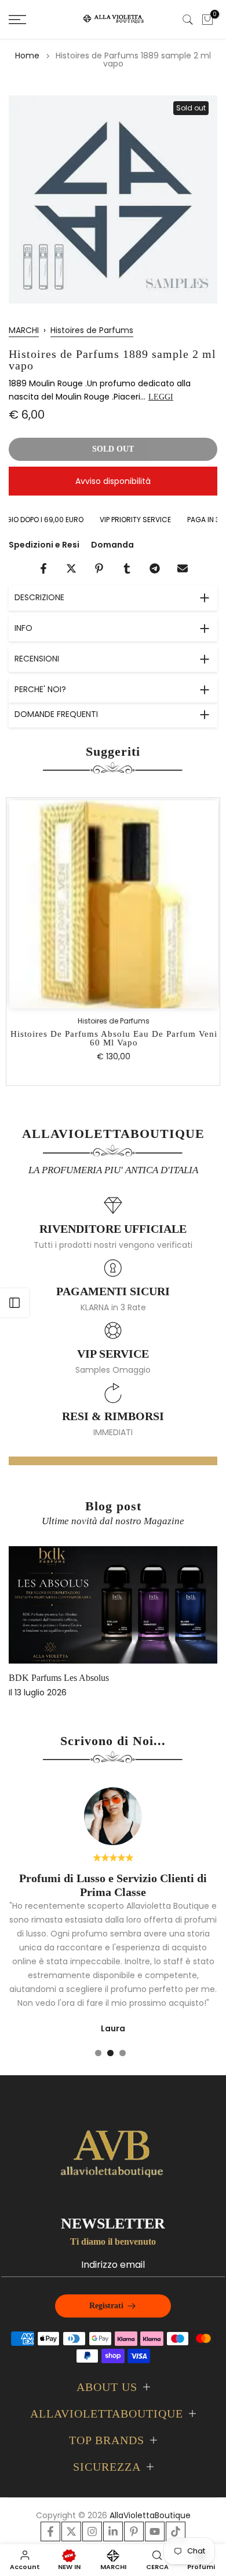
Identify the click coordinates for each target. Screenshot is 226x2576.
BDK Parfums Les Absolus (59, 1678)
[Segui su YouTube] (155, 2531)
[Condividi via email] (183, 568)
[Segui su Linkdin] (113, 2531)
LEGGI (161, 397)
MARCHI (24, 330)
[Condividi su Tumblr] (127, 568)
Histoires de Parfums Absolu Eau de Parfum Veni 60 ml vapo (113, 1039)
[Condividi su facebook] (43, 568)
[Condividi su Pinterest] (99, 568)
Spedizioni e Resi (44, 545)
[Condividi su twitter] (71, 568)
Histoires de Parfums (92, 330)
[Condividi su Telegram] (155, 568)
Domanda (112, 545)
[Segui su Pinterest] (134, 2531)
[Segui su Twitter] (71, 2531)
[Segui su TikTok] (176, 2531)
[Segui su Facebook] (50, 2531)
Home (27, 56)
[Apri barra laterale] (14, 1303)
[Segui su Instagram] (92, 2531)
